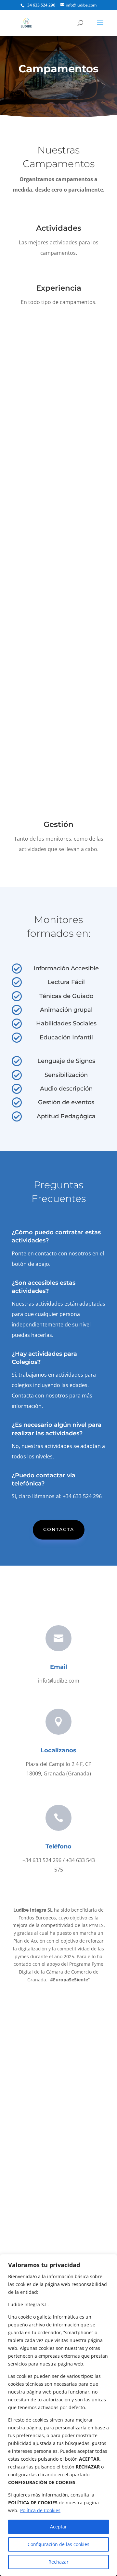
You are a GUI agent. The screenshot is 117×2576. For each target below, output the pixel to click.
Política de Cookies (40, 2510)
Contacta (59, 1529)
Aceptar (58, 2527)
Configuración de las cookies (58, 2544)
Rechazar (58, 2562)
